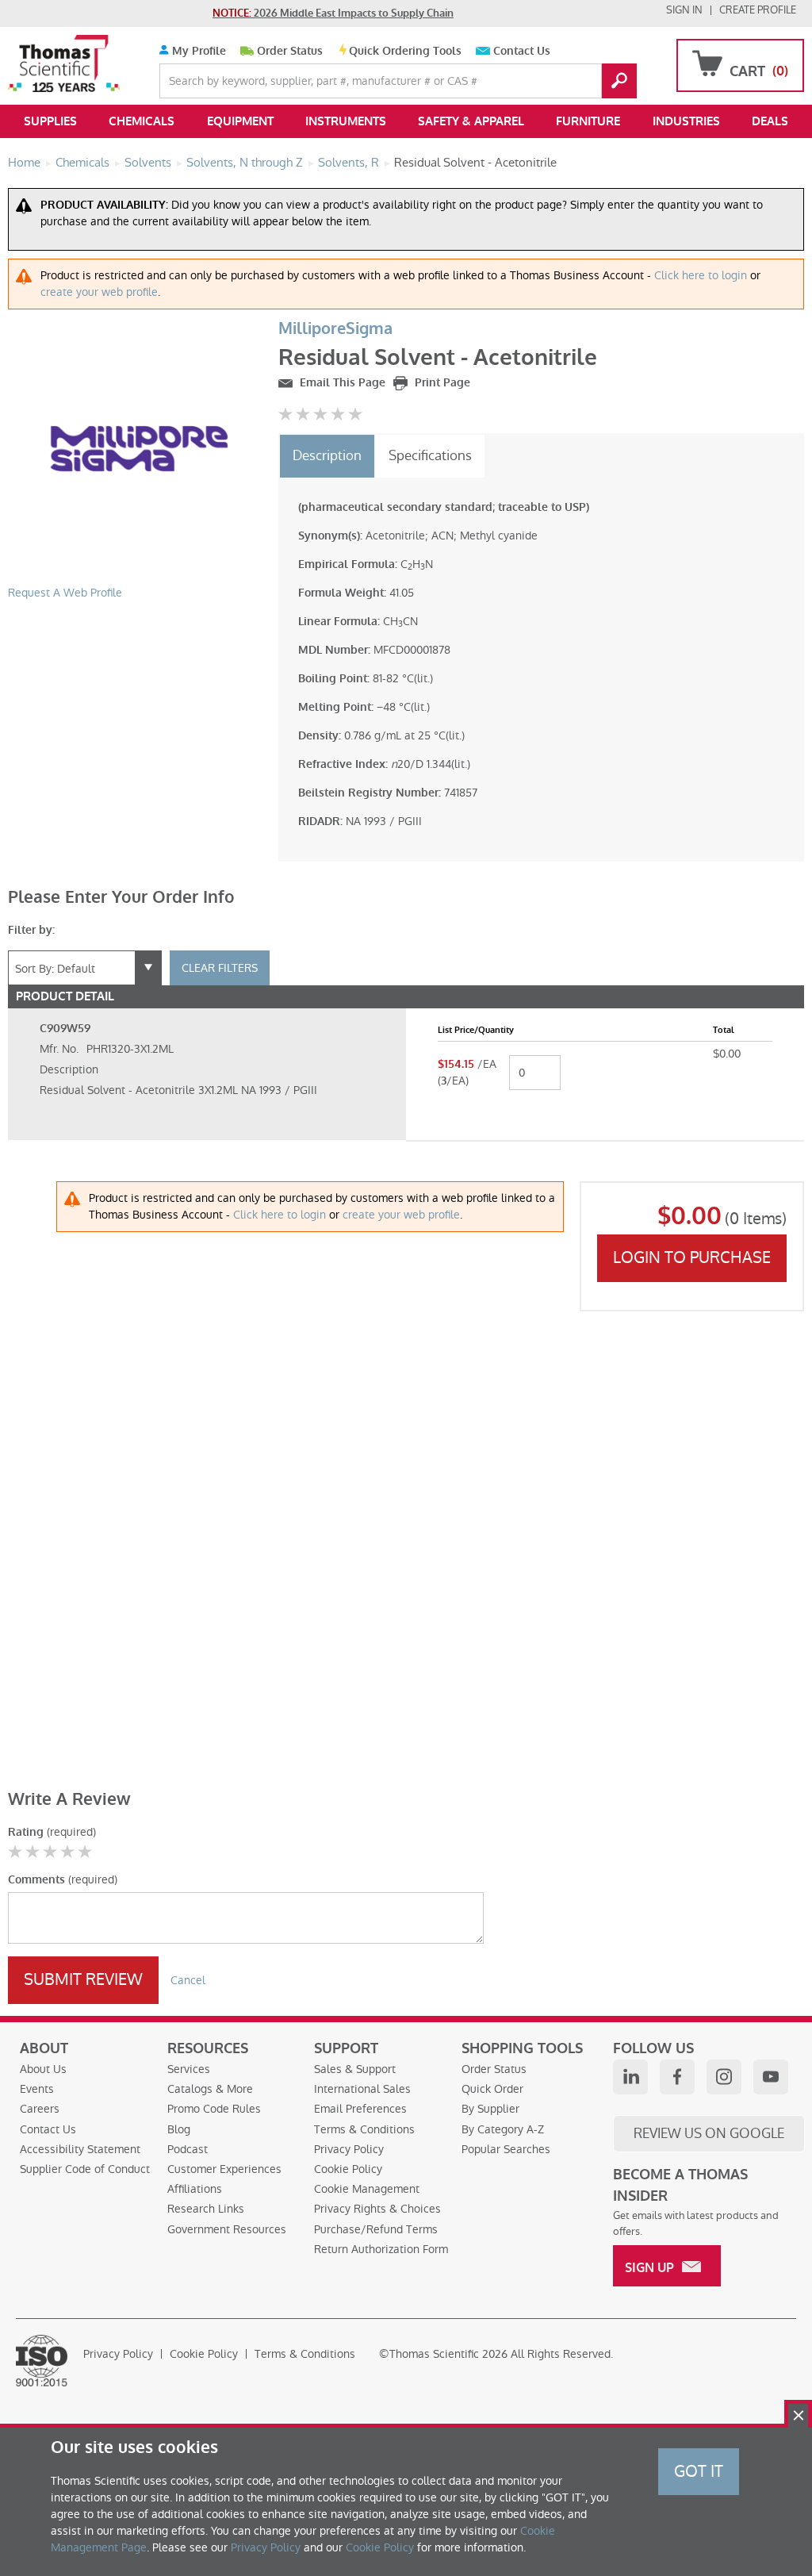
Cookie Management (367, 2189)
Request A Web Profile (65, 593)
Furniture (588, 121)
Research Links (206, 2209)
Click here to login (701, 275)
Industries (686, 121)
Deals (770, 121)
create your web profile (99, 292)
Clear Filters (220, 968)
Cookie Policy (348, 2169)
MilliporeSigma (335, 329)
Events (37, 2089)
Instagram (724, 2077)
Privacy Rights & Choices (377, 2209)
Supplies (50, 121)
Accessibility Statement (80, 2149)
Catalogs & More (210, 2089)
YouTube (771, 2077)
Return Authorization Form (381, 2249)
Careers (40, 2109)
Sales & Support (355, 2069)
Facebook (677, 2077)
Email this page (341, 383)
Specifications (430, 455)
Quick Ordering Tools (405, 51)
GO (619, 81)
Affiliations (195, 2189)
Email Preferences (360, 2109)
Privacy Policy (349, 2149)
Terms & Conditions (364, 2129)
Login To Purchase (692, 1257)
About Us (43, 2069)
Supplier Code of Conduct (85, 2169)
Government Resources (227, 2229)
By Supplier (490, 2109)
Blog (179, 2129)
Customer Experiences (224, 2169)
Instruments (346, 121)
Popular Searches (506, 2149)
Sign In (684, 10)
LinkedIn (630, 2077)
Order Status (290, 51)
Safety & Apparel (471, 121)
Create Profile (758, 10)
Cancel (188, 1980)
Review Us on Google (709, 2133)
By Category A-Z (503, 2129)
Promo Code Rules (214, 2109)
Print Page (441, 383)
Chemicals (142, 121)
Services (189, 2069)
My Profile (197, 51)
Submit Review (83, 1979)
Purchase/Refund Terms (376, 2229)
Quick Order (492, 2089)
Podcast (188, 2149)
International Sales (362, 2089)
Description (327, 455)
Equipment (240, 121)
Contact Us (522, 51)
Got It (699, 2471)
